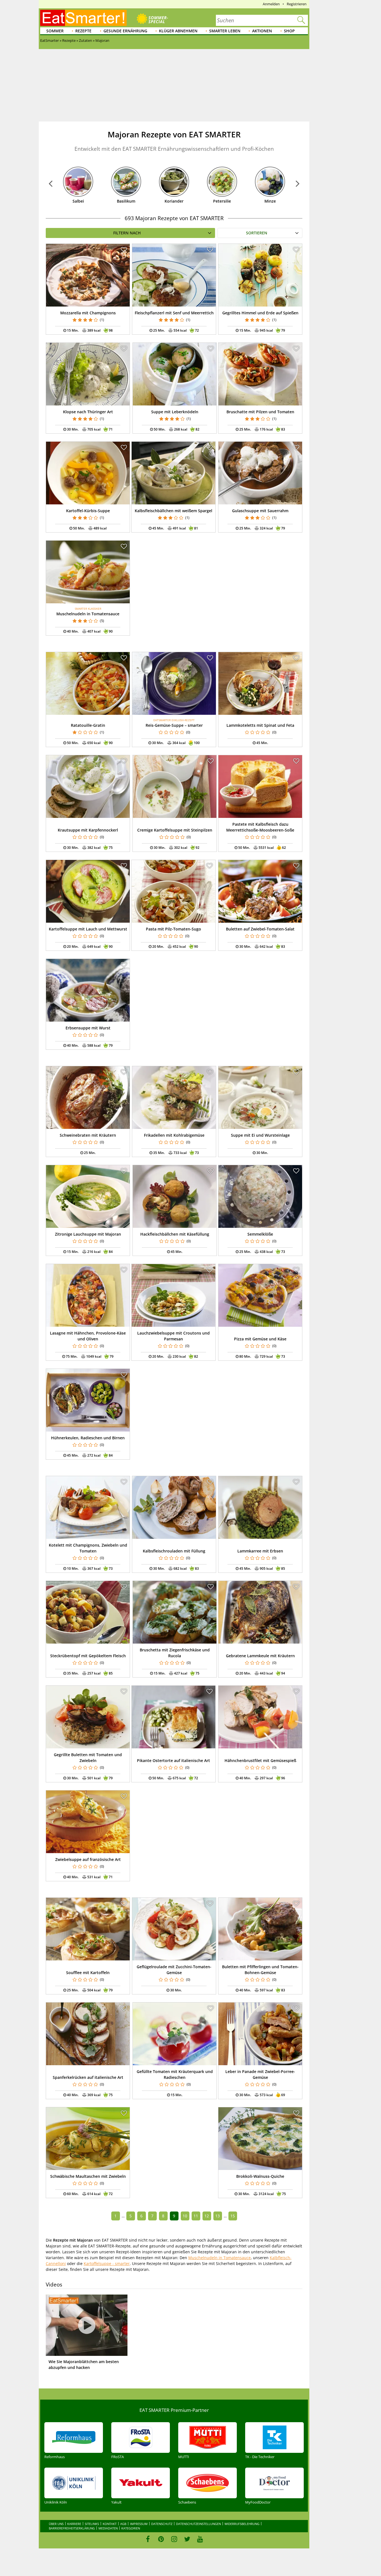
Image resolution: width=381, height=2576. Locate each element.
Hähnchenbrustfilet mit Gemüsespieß (260, 1760)
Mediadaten (108, 2528)
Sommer (55, 31)
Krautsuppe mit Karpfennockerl (88, 830)
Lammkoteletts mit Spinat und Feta (260, 725)
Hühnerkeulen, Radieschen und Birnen (88, 1438)
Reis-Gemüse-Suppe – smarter (174, 725)
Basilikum (126, 201)
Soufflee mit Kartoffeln (88, 1973)
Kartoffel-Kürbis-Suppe (88, 511)
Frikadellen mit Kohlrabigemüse (174, 1135)
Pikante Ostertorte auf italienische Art (173, 1760)
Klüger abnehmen (178, 31)
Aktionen (262, 31)
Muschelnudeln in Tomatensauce (88, 614)
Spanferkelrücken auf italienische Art (88, 2077)
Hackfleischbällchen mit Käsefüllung (175, 1234)
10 (185, 2216)
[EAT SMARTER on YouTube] (200, 2539)
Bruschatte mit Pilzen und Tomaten (260, 412)
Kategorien (131, 2528)
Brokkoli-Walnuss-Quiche (260, 2176)
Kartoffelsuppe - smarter (107, 2263)
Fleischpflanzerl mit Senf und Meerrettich (174, 313)
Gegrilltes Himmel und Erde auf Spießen (260, 313)
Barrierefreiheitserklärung (72, 2528)
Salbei (78, 201)
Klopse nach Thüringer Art (88, 412)
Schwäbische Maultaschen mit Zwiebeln (88, 2176)
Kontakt (110, 2524)
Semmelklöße (260, 1234)
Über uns (56, 2524)
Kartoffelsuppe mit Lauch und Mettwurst (88, 929)
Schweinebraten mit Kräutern (88, 1135)
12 (207, 2216)
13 (218, 2216)
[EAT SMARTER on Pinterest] (161, 2539)
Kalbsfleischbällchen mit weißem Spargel (173, 511)
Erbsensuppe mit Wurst (88, 1028)
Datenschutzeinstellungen (198, 2524)
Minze (270, 201)
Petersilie (222, 201)
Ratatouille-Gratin (88, 725)
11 (196, 2216)
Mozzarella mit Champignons (88, 313)
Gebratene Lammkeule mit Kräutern (260, 1656)
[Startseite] (83, 18)
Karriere (74, 2524)
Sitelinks (92, 2524)
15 (233, 2216)
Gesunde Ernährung (125, 31)
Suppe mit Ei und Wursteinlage (260, 1135)
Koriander (174, 201)
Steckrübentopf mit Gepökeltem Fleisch (88, 1656)
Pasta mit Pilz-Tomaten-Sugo (173, 929)
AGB (123, 2524)
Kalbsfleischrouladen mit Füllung (174, 1551)
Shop (289, 31)
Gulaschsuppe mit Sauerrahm (260, 511)
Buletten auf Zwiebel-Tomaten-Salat (260, 929)
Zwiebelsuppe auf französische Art (88, 1859)
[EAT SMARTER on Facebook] (148, 2539)
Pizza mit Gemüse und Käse (260, 1339)
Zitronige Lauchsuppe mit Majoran (88, 1234)
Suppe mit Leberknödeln (175, 412)
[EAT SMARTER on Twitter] (187, 2539)
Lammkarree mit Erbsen (260, 1551)
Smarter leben (225, 31)
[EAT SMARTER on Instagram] (174, 2539)
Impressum (139, 2524)
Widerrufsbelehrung (242, 2524)
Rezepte (83, 31)
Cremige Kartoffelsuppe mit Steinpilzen (175, 830)
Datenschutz (162, 2524)
